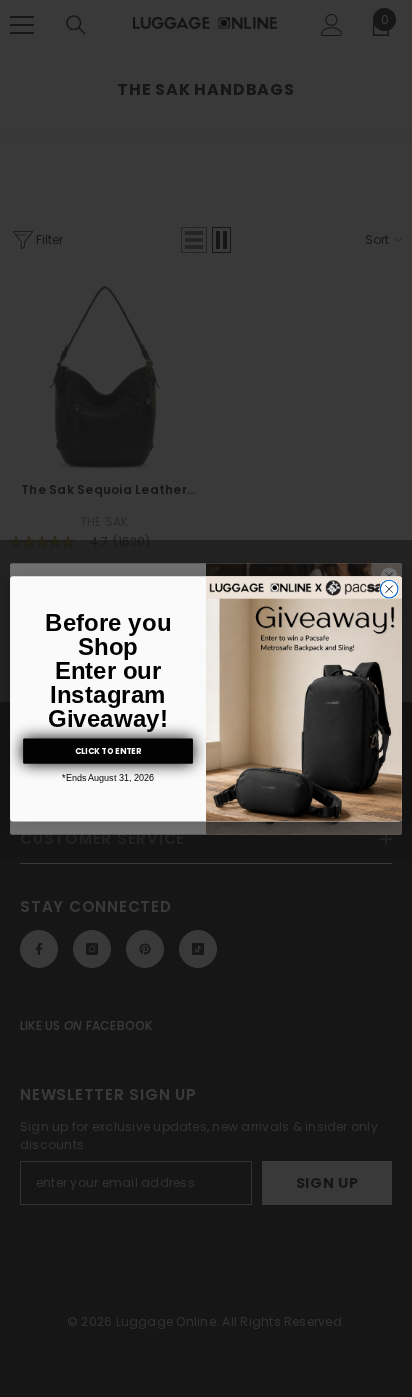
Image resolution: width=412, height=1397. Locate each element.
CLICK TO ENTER (108, 751)
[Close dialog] (389, 589)
